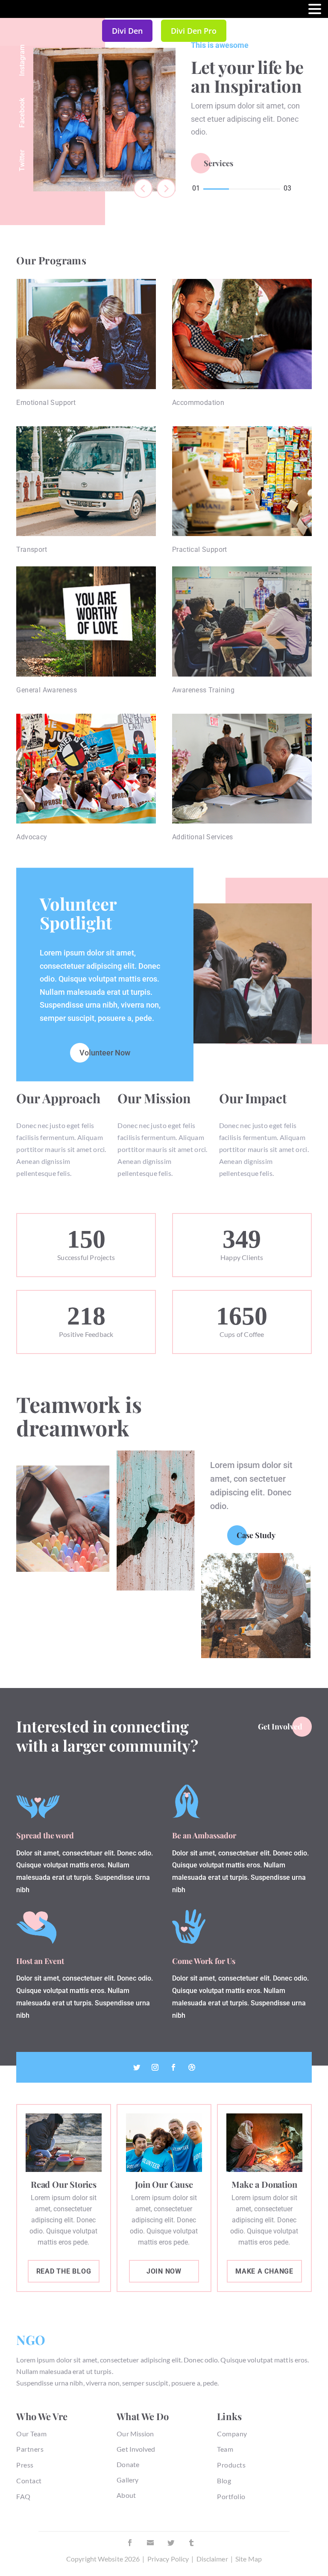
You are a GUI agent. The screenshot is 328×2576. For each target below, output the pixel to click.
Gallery (127, 2480)
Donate (128, 2464)
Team (225, 2449)
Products (231, 2465)
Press (25, 2465)
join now (164, 2271)
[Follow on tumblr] (191, 2543)
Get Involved (280, 1726)
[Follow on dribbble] (192, 2067)
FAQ (23, 2496)
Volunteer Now (105, 1052)
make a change (264, 2271)
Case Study (256, 1535)
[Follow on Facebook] (173, 2067)
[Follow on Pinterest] (150, 2543)
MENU (19, 11)
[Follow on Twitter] (137, 2067)
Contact (29, 2481)
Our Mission (135, 2434)
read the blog (64, 2271)
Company (232, 2434)
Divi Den (127, 31)
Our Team (31, 2434)
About (126, 2495)
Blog (224, 2481)
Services (218, 163)
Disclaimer (212, 2559)
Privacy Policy (168, 2559)
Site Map (249, 2559)
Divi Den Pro (194, 31)
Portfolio (231, 2496)
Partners (30, 2449)
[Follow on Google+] (155, 2067)
